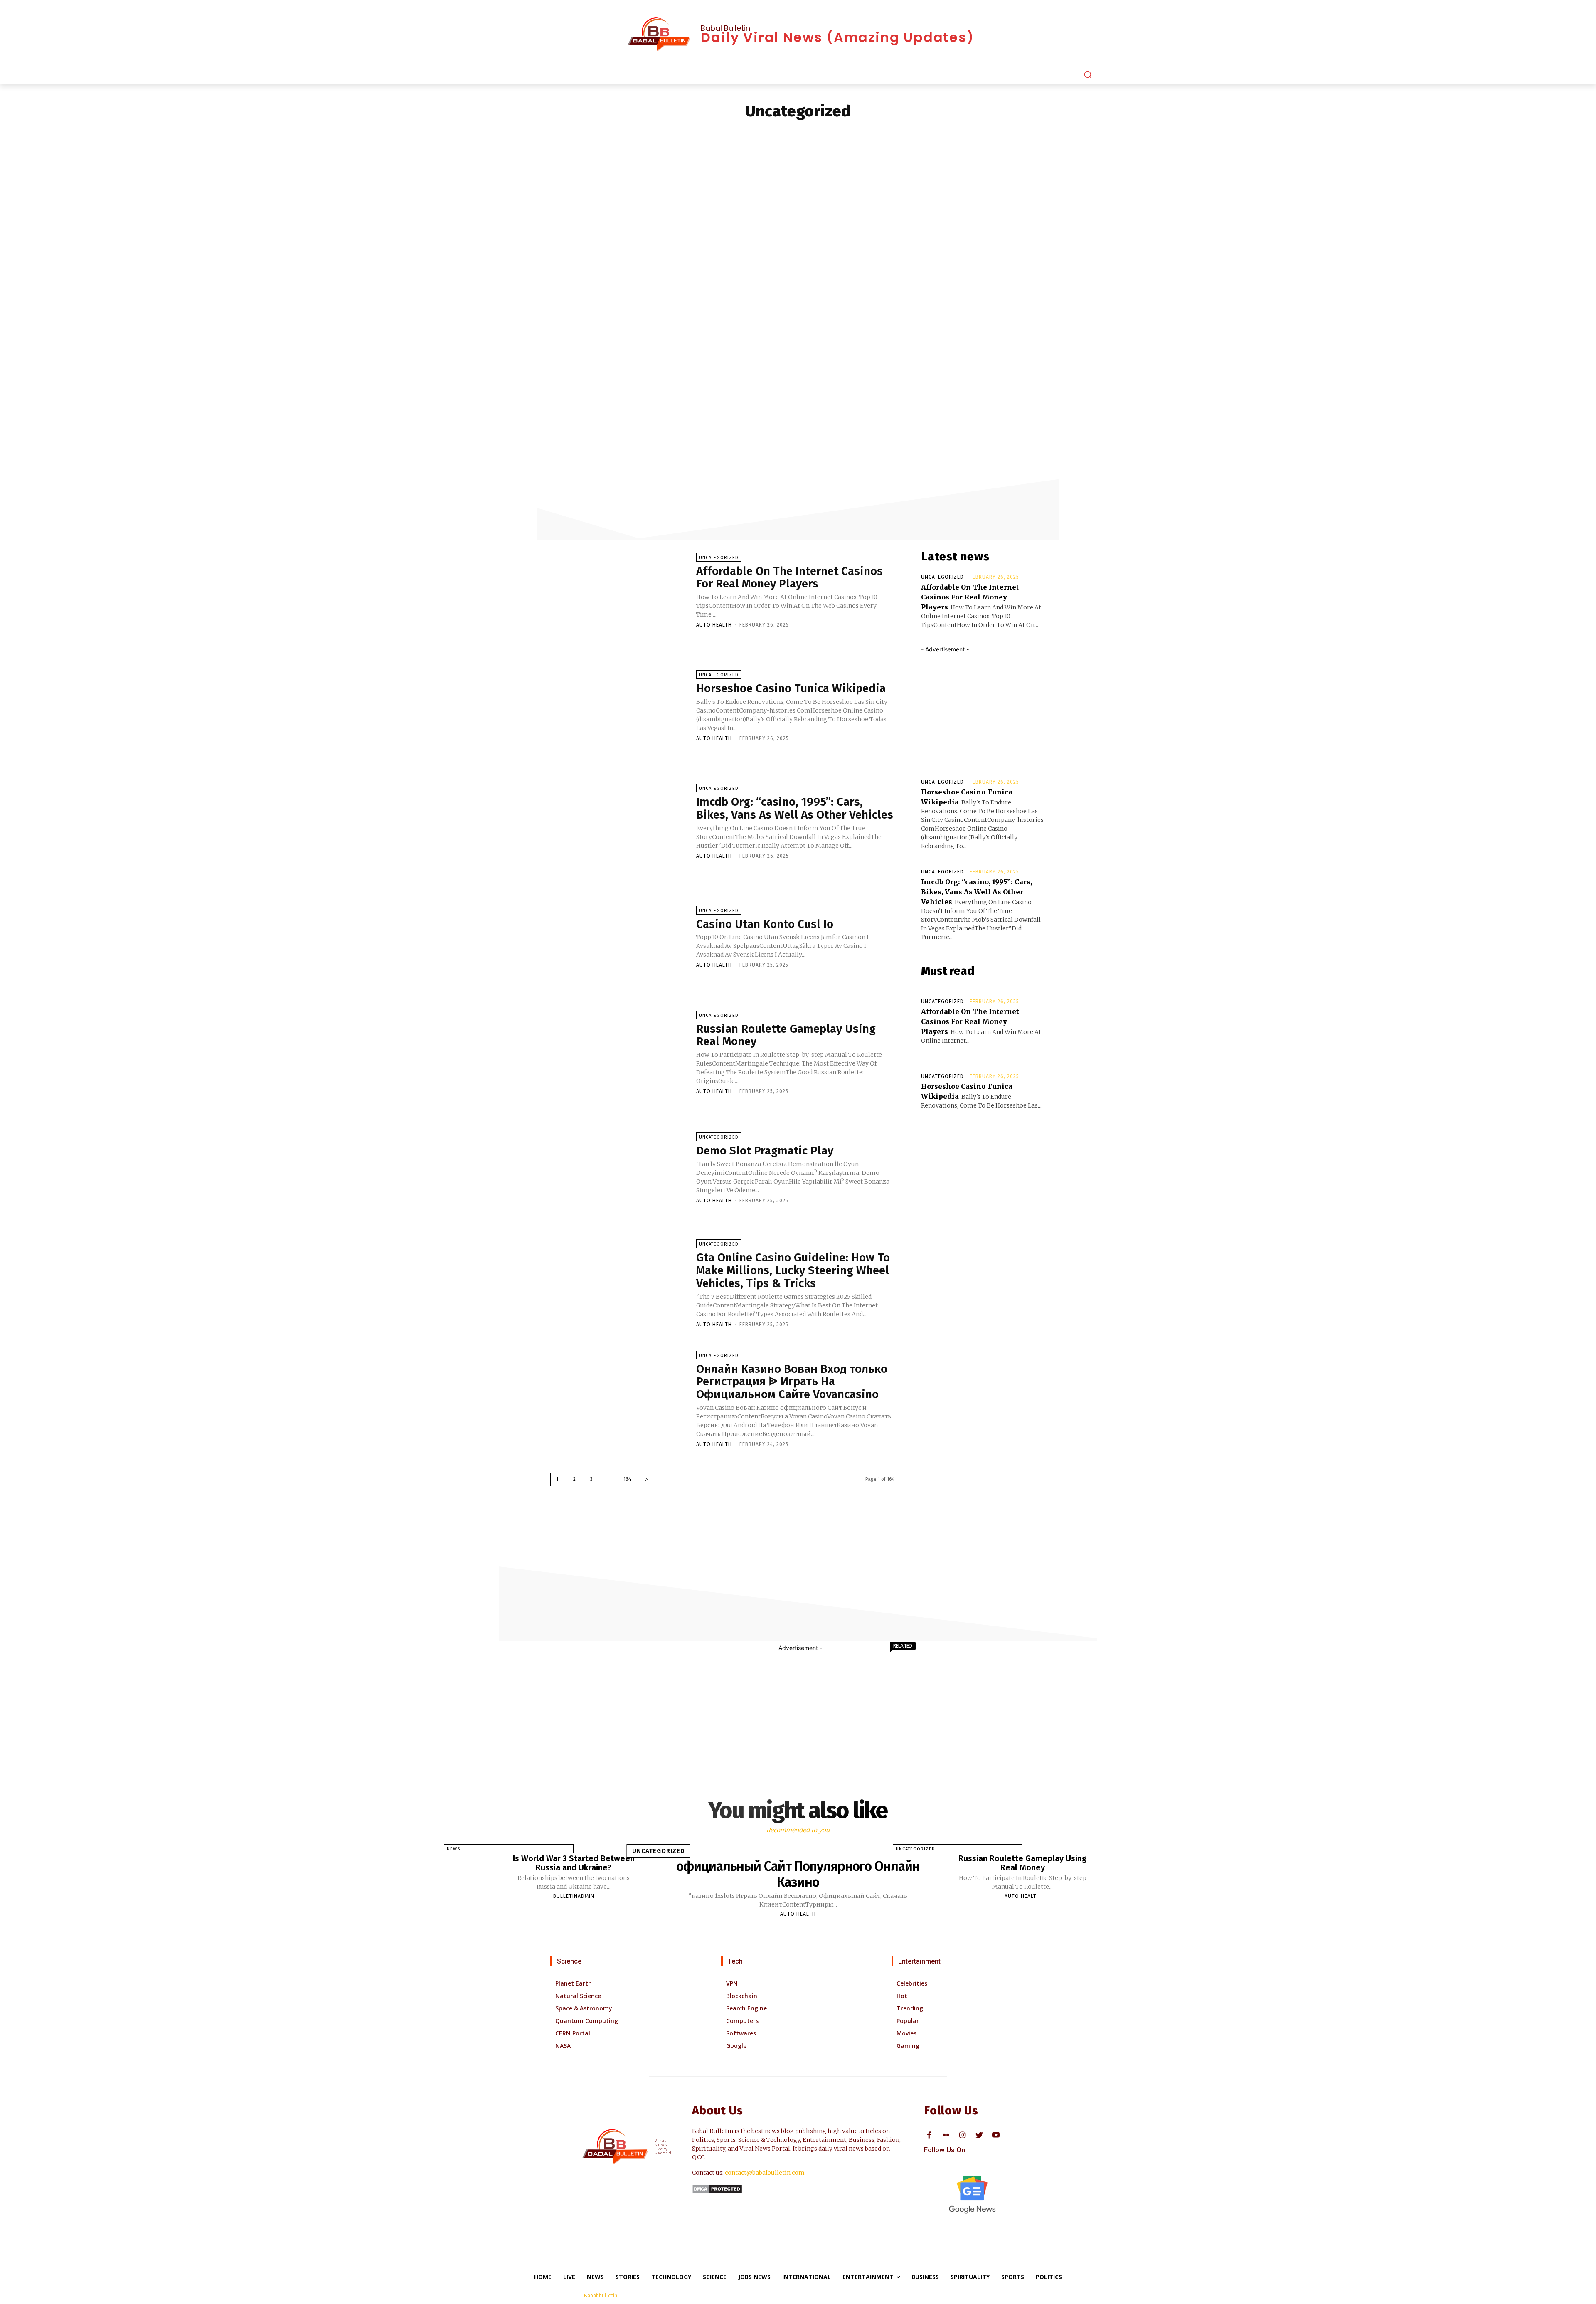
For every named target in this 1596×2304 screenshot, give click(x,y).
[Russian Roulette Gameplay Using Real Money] (619, 1052)
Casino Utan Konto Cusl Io (765, 924)
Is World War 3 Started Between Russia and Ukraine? (574, 1863)
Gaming (724, 134)
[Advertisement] (798, 234)
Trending (910, 2008)
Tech (735, 1961)
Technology (1108, 134)
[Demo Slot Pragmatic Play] (619, 1167)
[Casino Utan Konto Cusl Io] (619, 937)
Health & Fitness (762, 134)
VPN (732, 1983)
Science (1013, 134)
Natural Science (578, 1996)
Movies (906, 2033)
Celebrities (623, 134)
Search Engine (746, 2008)
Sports (1076, 134)
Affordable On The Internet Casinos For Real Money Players (789, 577)
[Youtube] (996, 2135)
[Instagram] (962, 2135)
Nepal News (889, 134)
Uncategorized (719, 558)
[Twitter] (979, 2135)
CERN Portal (573, 2033)
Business (590, 134)
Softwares (741, 2033)
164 (627, 1479)
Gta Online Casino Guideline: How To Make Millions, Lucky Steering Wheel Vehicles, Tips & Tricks (793, 1270)
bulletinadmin (574, 1896)
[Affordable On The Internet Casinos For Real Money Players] (619, 590)
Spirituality (1045, 134)
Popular (908, 2021)
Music (860, 134)
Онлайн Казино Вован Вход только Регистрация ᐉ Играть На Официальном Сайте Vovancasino (792, 1382)
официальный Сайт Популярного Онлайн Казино (798, 1874)
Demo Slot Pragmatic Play (765, 1151)
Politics (941, 134)
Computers (742, 2021)
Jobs (839, 134)
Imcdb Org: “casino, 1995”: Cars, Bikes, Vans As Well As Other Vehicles (795, 808)
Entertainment (664, 134)
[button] (1088, 74)
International (809, 134)
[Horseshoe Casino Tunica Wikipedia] (619, 706)
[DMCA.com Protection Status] (717, 2192)
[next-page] (646, 1479)
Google (736, 2046)
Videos (1140, 134)
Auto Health (714, 625)
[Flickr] (946, 2135)
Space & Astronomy (584, 2008)
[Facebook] (929, 2135)
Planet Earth (574, 1983)
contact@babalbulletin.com (765, 2173)
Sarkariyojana (977, 134)
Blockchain (742, 1996)
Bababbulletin (601, 2295)
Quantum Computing (587, 2021)
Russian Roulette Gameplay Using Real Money (786, 1035)
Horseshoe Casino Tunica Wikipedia (791, 688)
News (917, 134)
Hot (902, 1996)
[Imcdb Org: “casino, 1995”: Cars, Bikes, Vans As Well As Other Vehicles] (619, 821)
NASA (563, 2046)
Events (698, 134)
